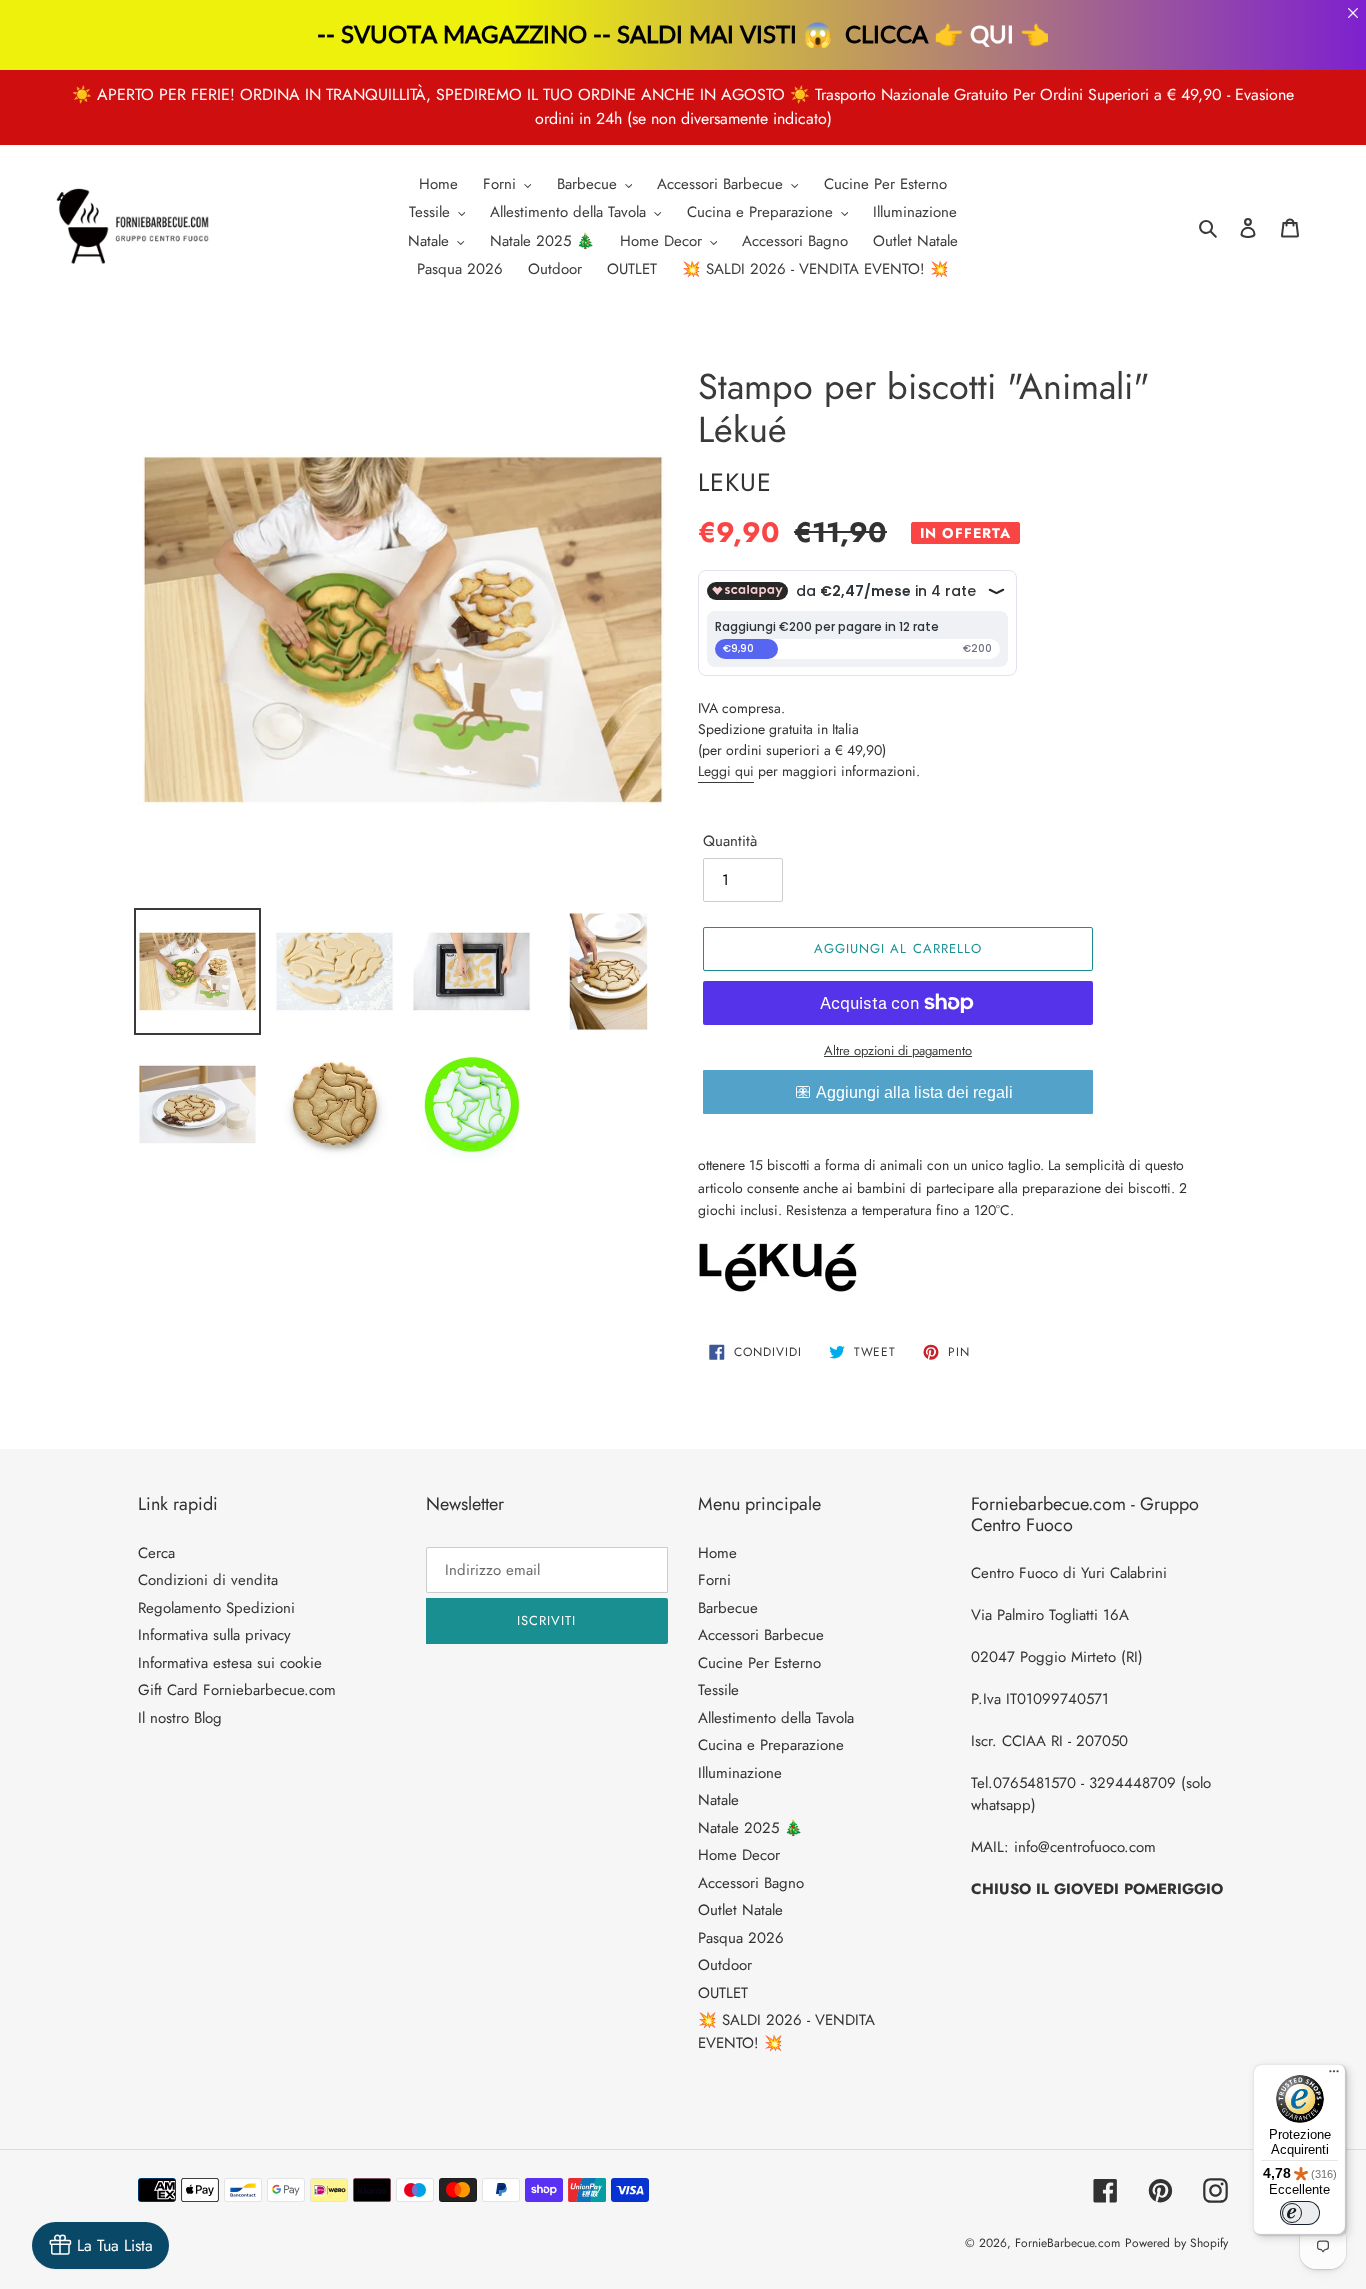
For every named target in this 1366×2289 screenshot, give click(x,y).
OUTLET (723, 1993)
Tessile (718, 1690)
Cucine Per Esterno (759, 1663)
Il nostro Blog (180, 1718)
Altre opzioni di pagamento (898, 1050)
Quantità (730, 841)
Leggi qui (726, 771)
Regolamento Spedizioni (216, 1608)
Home (717, 1553)
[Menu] (1334, 2076)
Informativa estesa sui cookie (230, 1663)
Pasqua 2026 (741, 1938)
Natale (718, 1800)
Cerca (156, 1553)
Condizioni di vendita (208, 1580)
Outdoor (725, 1965)
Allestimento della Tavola (776, 1718)
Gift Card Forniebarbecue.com (237, 1690)
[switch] (1300, 2213)
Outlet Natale (740, 1910)
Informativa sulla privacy (214, 1635)
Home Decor (739, 1855)
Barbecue (728, 1608)
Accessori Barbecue (761, 1635)
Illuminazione (740, 1773)
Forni (714, 1580)
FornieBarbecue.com (1067, 2243)
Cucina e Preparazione (771, 1745)
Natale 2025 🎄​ (750, 1828)
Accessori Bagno (751, 1883)
